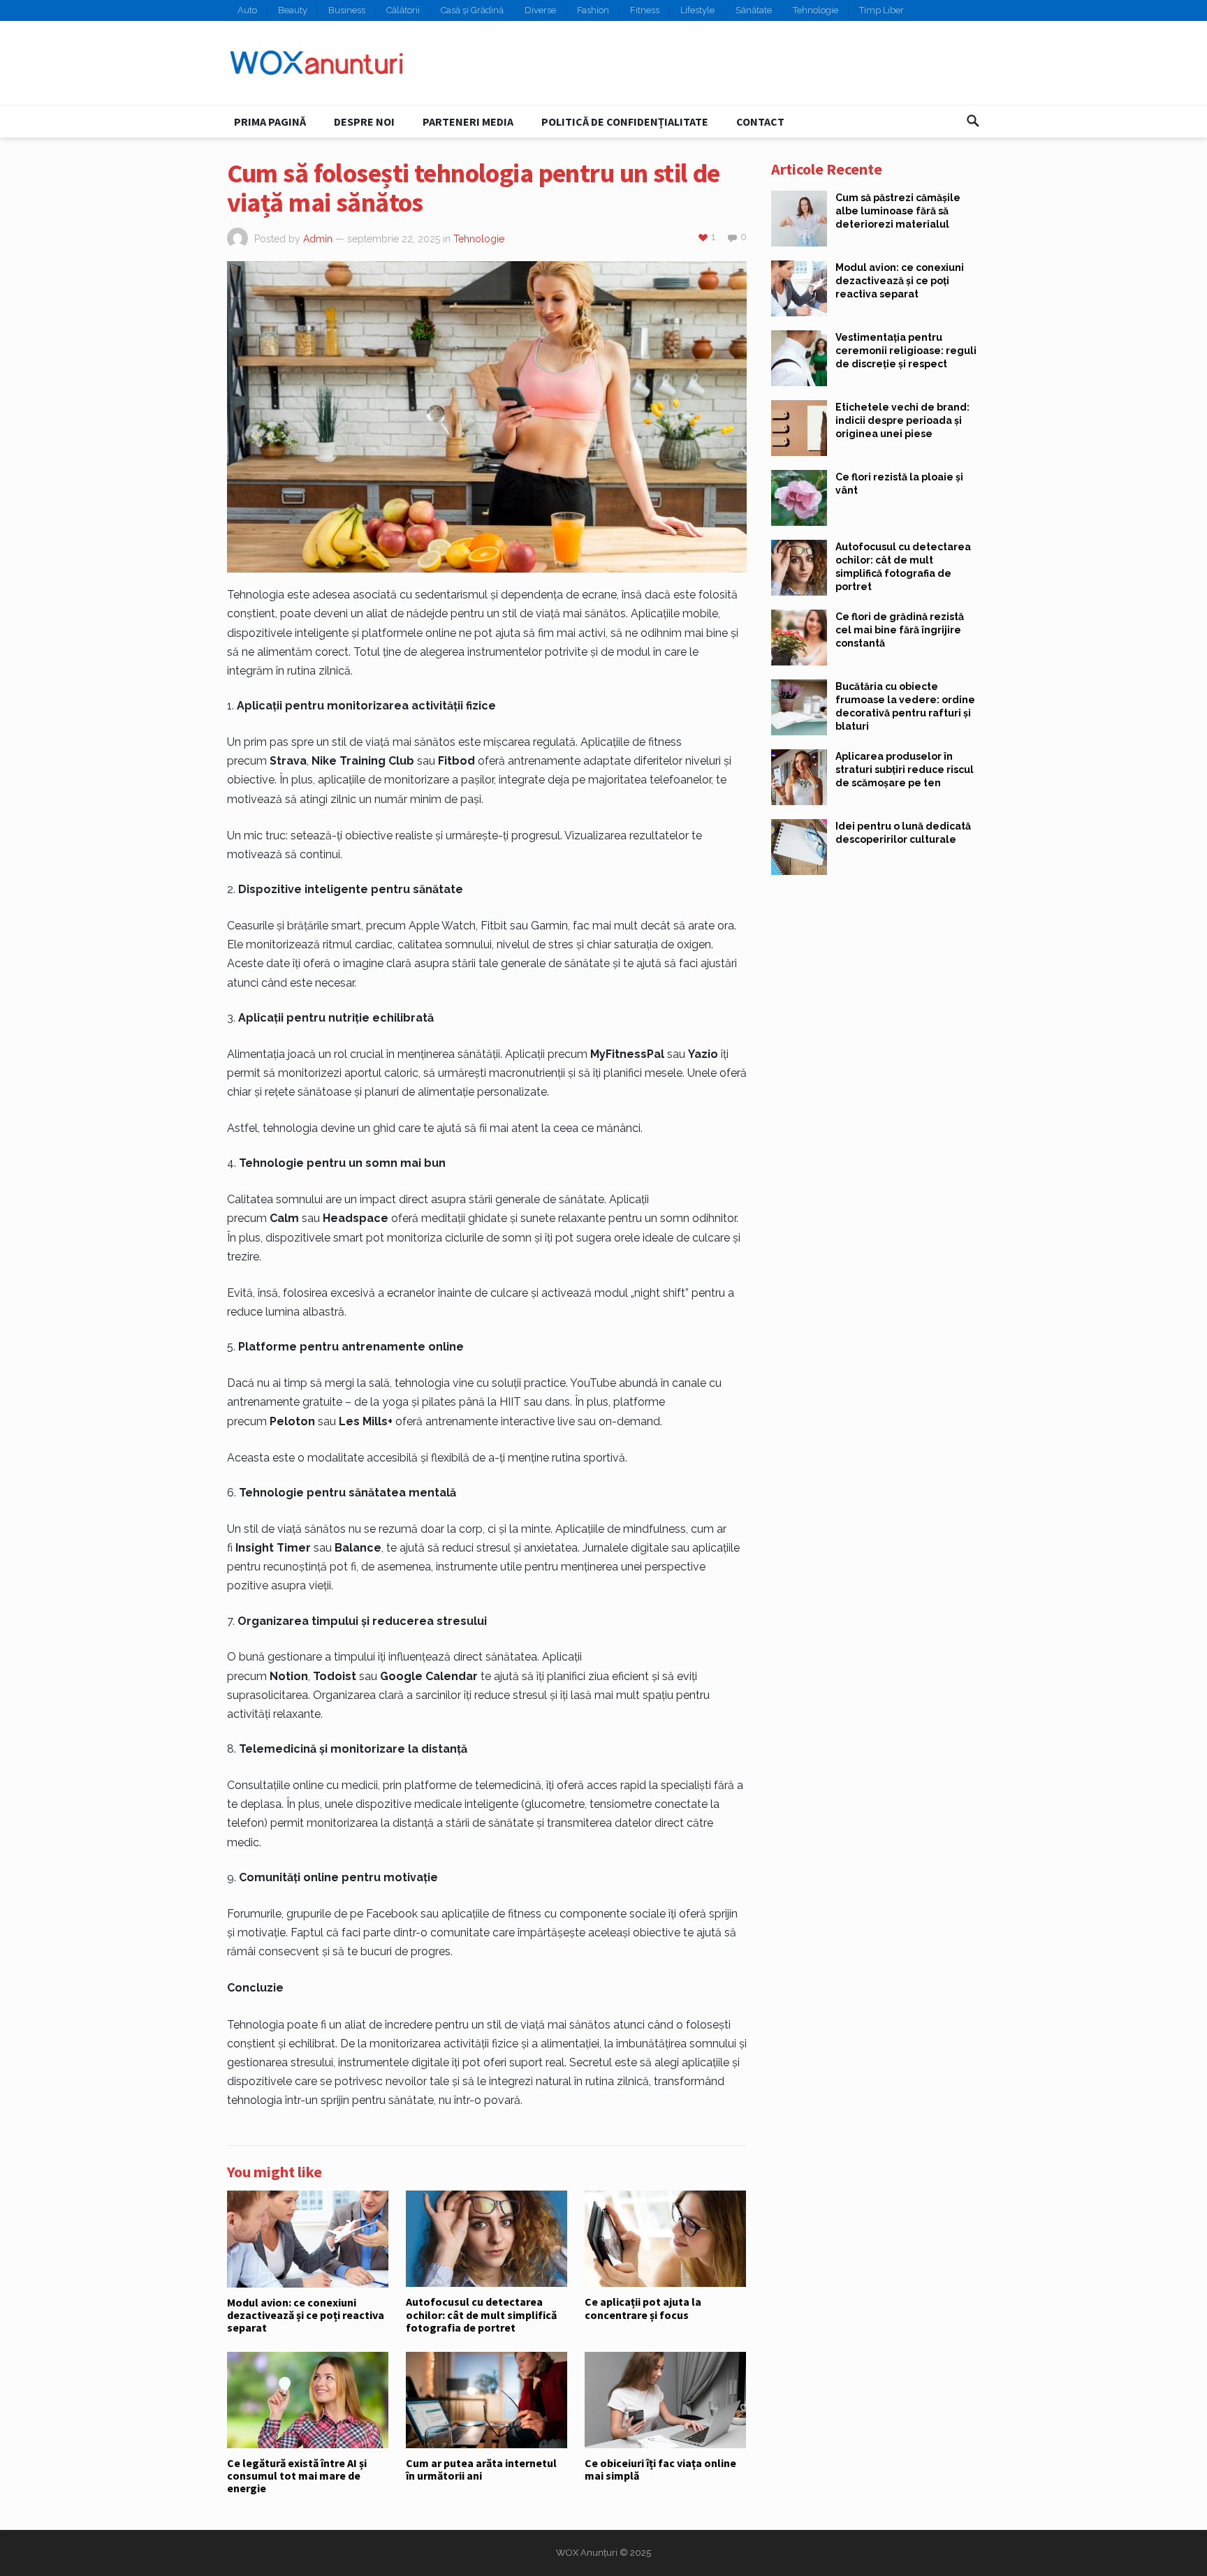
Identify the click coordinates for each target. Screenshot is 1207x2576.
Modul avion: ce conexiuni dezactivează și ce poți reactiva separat (306, 2315)
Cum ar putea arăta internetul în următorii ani (481, 2469)
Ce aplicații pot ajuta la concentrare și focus (643, 2308)
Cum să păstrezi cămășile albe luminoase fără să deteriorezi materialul (898, 211)
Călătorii (403, 10)
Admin (318, 239)
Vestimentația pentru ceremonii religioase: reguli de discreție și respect (906, 351)
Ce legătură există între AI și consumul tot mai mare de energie (297, 2476)
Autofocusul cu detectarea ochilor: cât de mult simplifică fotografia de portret (481, 2314)
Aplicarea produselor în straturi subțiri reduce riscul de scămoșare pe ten (905, 770)
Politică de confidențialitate (625, 122)
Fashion (593, 10)
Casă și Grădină (472, 10)
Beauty (293, 10)
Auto (247, 10)
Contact (760, 122)
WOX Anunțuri (587, 2553)
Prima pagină (270, 122)
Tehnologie (815, 10)
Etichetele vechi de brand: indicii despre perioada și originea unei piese (902, 420)
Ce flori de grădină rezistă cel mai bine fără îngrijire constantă (900, 630)
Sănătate (754, 10)
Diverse (540, 10)
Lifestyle (697, 10)
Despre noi (364, 122)
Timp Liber (882, 10)
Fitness (645, 10)
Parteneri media (468, 122)
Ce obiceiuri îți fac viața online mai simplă (660, 2469)
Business (347, 10)
